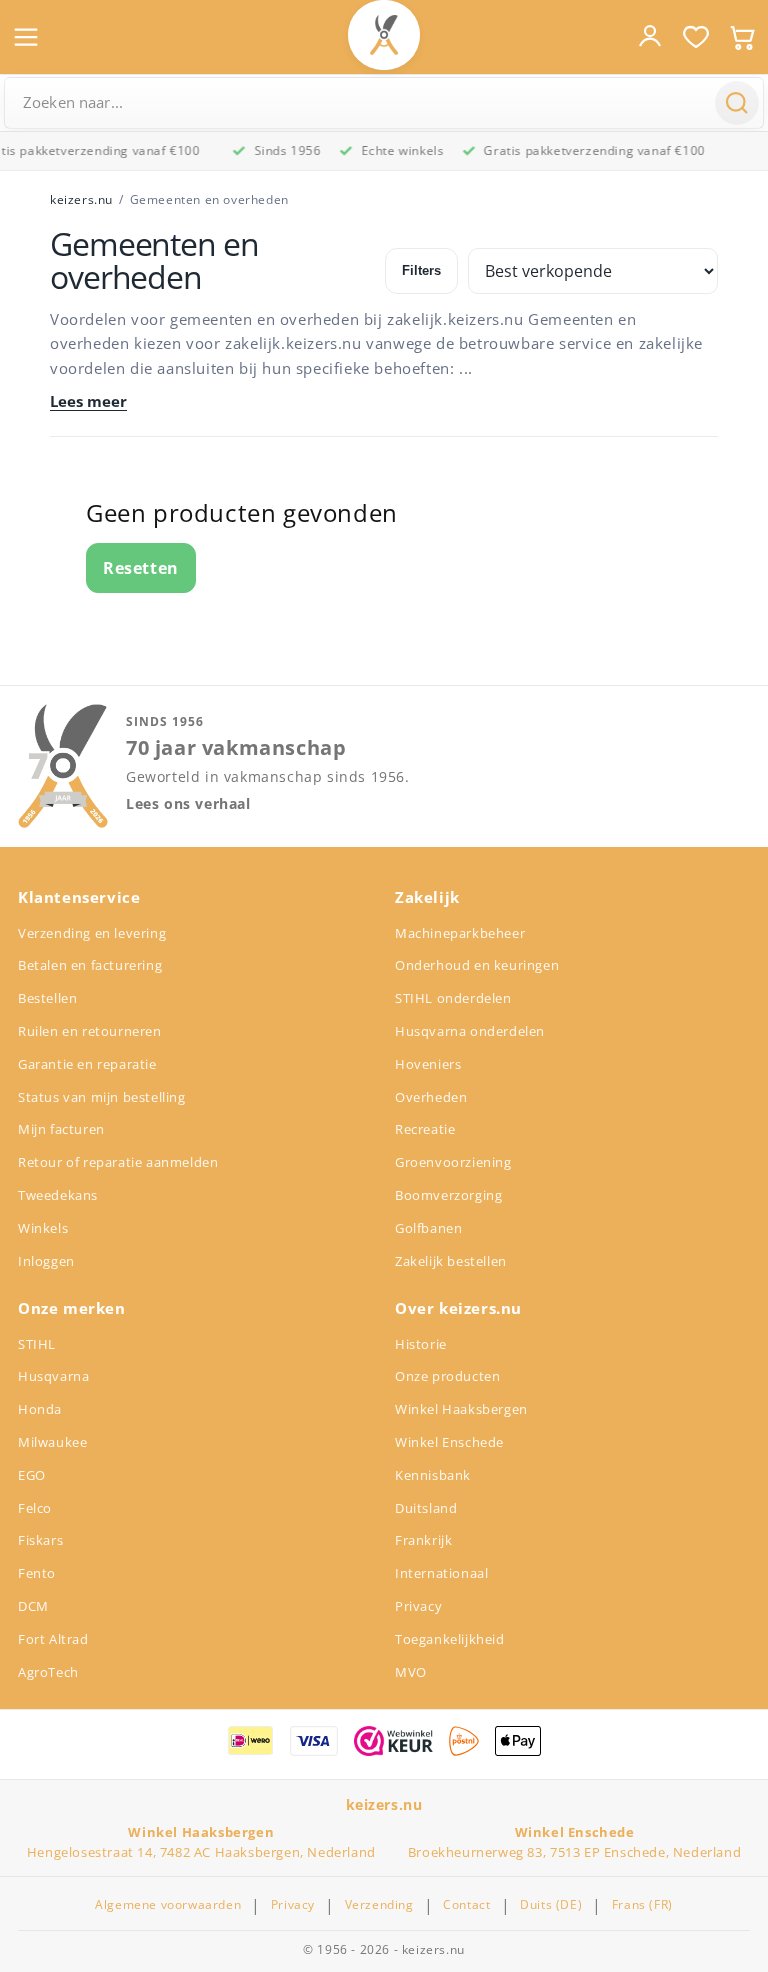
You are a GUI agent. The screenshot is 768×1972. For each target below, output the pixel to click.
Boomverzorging (448, 1195)
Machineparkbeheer (460, 933)
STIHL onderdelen (453, 998)
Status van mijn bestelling (102, 1097)
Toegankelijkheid (450, 1639)
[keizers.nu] (384, 35)
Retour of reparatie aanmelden (118, 1162)
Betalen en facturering (90, 965)
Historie (421, 1344)
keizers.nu (81, 199)
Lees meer (88, 401)
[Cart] (742, 37)
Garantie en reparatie (87, 1064)
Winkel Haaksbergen (461, 1409)
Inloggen (46, 1261)
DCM (33, 1606)
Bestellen (47, 998)
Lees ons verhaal (188, 804)
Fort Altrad (53, 1639)
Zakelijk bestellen (451, 1261)
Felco (35, 1508)
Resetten (141, 568)
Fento (37, 1573)
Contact (466, 1905)
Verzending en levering (92, 933)
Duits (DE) (551, 1905)
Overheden (431, 1097)
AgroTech (48, 1672)
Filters (421, 270)
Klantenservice (79, 897)
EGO (32, 1475)
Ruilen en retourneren (90, 1031)
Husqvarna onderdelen (470, 1031)
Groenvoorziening (453, 1162)
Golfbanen (428, 1228)
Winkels (43, 1228)
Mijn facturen (61, 1129)
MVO (411, 1672)
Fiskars (40, 1540)
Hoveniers (428, 1064)
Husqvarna (53, 1376)
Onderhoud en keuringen (477, 965)
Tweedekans (58, 1195)
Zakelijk (427, 897)
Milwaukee (52, 1442)
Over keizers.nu (458, 1308)
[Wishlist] (696, 37)
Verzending (379, 1905)
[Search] (737, 103)
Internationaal (441, 1573)
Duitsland (426, 1508)
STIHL (37, 1344)
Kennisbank (433, 1475)
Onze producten (447, 1376)
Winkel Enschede (449, 1442)
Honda (40, 1409)
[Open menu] (26, 37)
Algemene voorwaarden (168, 1905)
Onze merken (72, 1308)
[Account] (650, 36)
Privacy (418, 1606)
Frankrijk (423, 1540)
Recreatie (425, 1129)
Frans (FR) (642, 1905)
